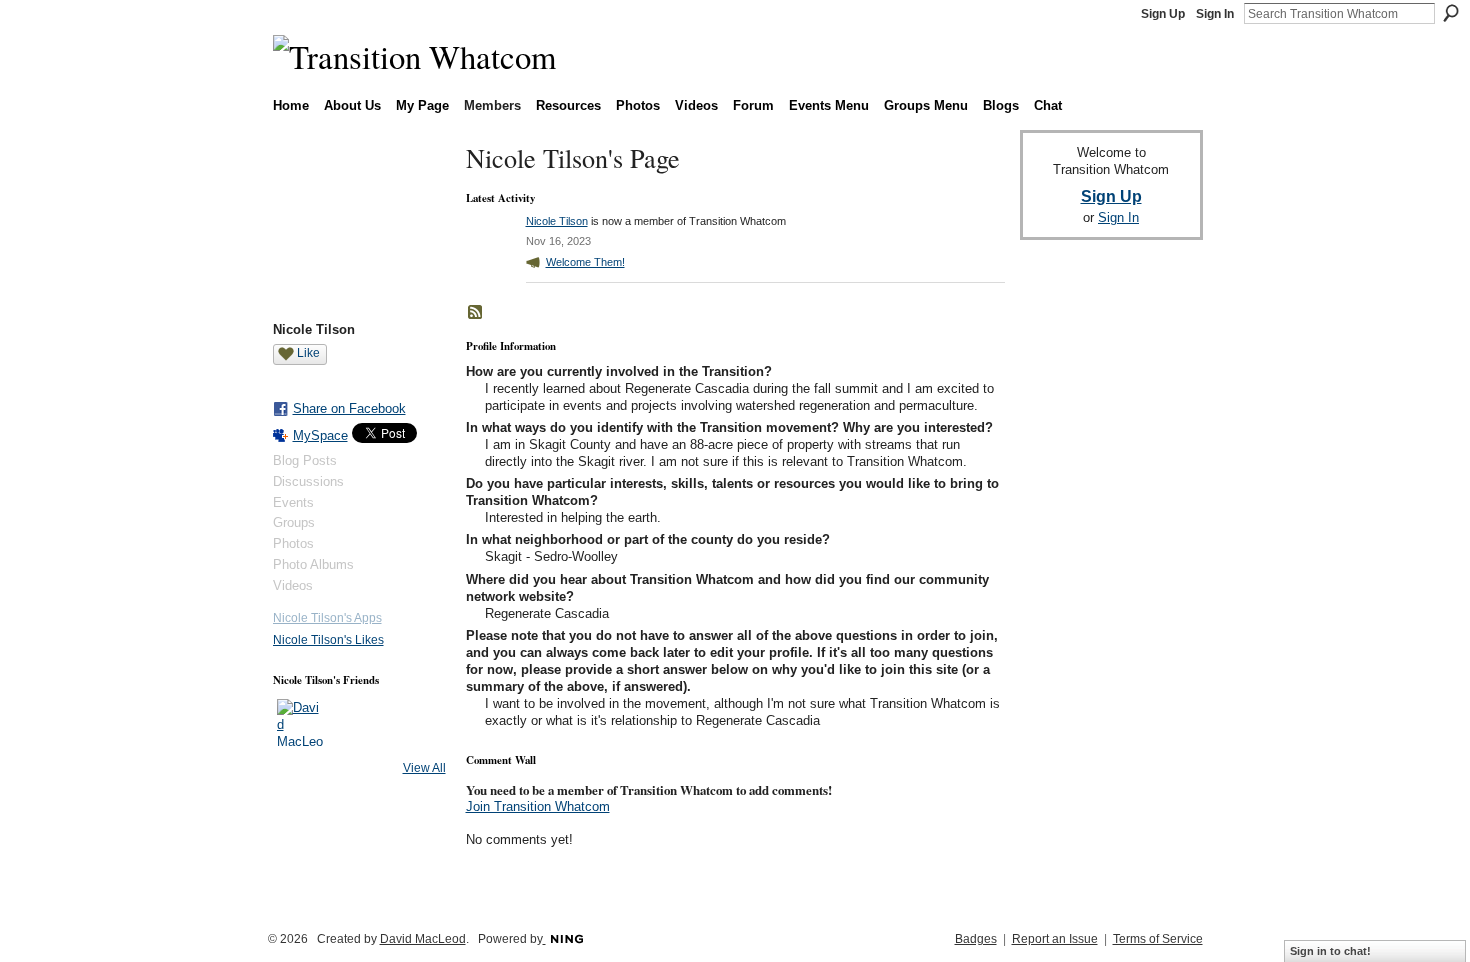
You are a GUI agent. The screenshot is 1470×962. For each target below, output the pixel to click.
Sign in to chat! (1330, 951)
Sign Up (1163, 14)
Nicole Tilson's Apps (327, 618)
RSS (476, 313)
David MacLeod (423, 939)
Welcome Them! (585, 262)
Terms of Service (1158, 939)
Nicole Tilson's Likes (328, 640)
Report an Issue (1055, 939)
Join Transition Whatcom (538, 806)
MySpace (320, 435)
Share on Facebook (349, 408)
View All (424, 768)
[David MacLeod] (301, 723)
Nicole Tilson (557, 221)
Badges (976, 939)
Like (308, 353)
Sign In (1215, 14)
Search (1451, 13)
